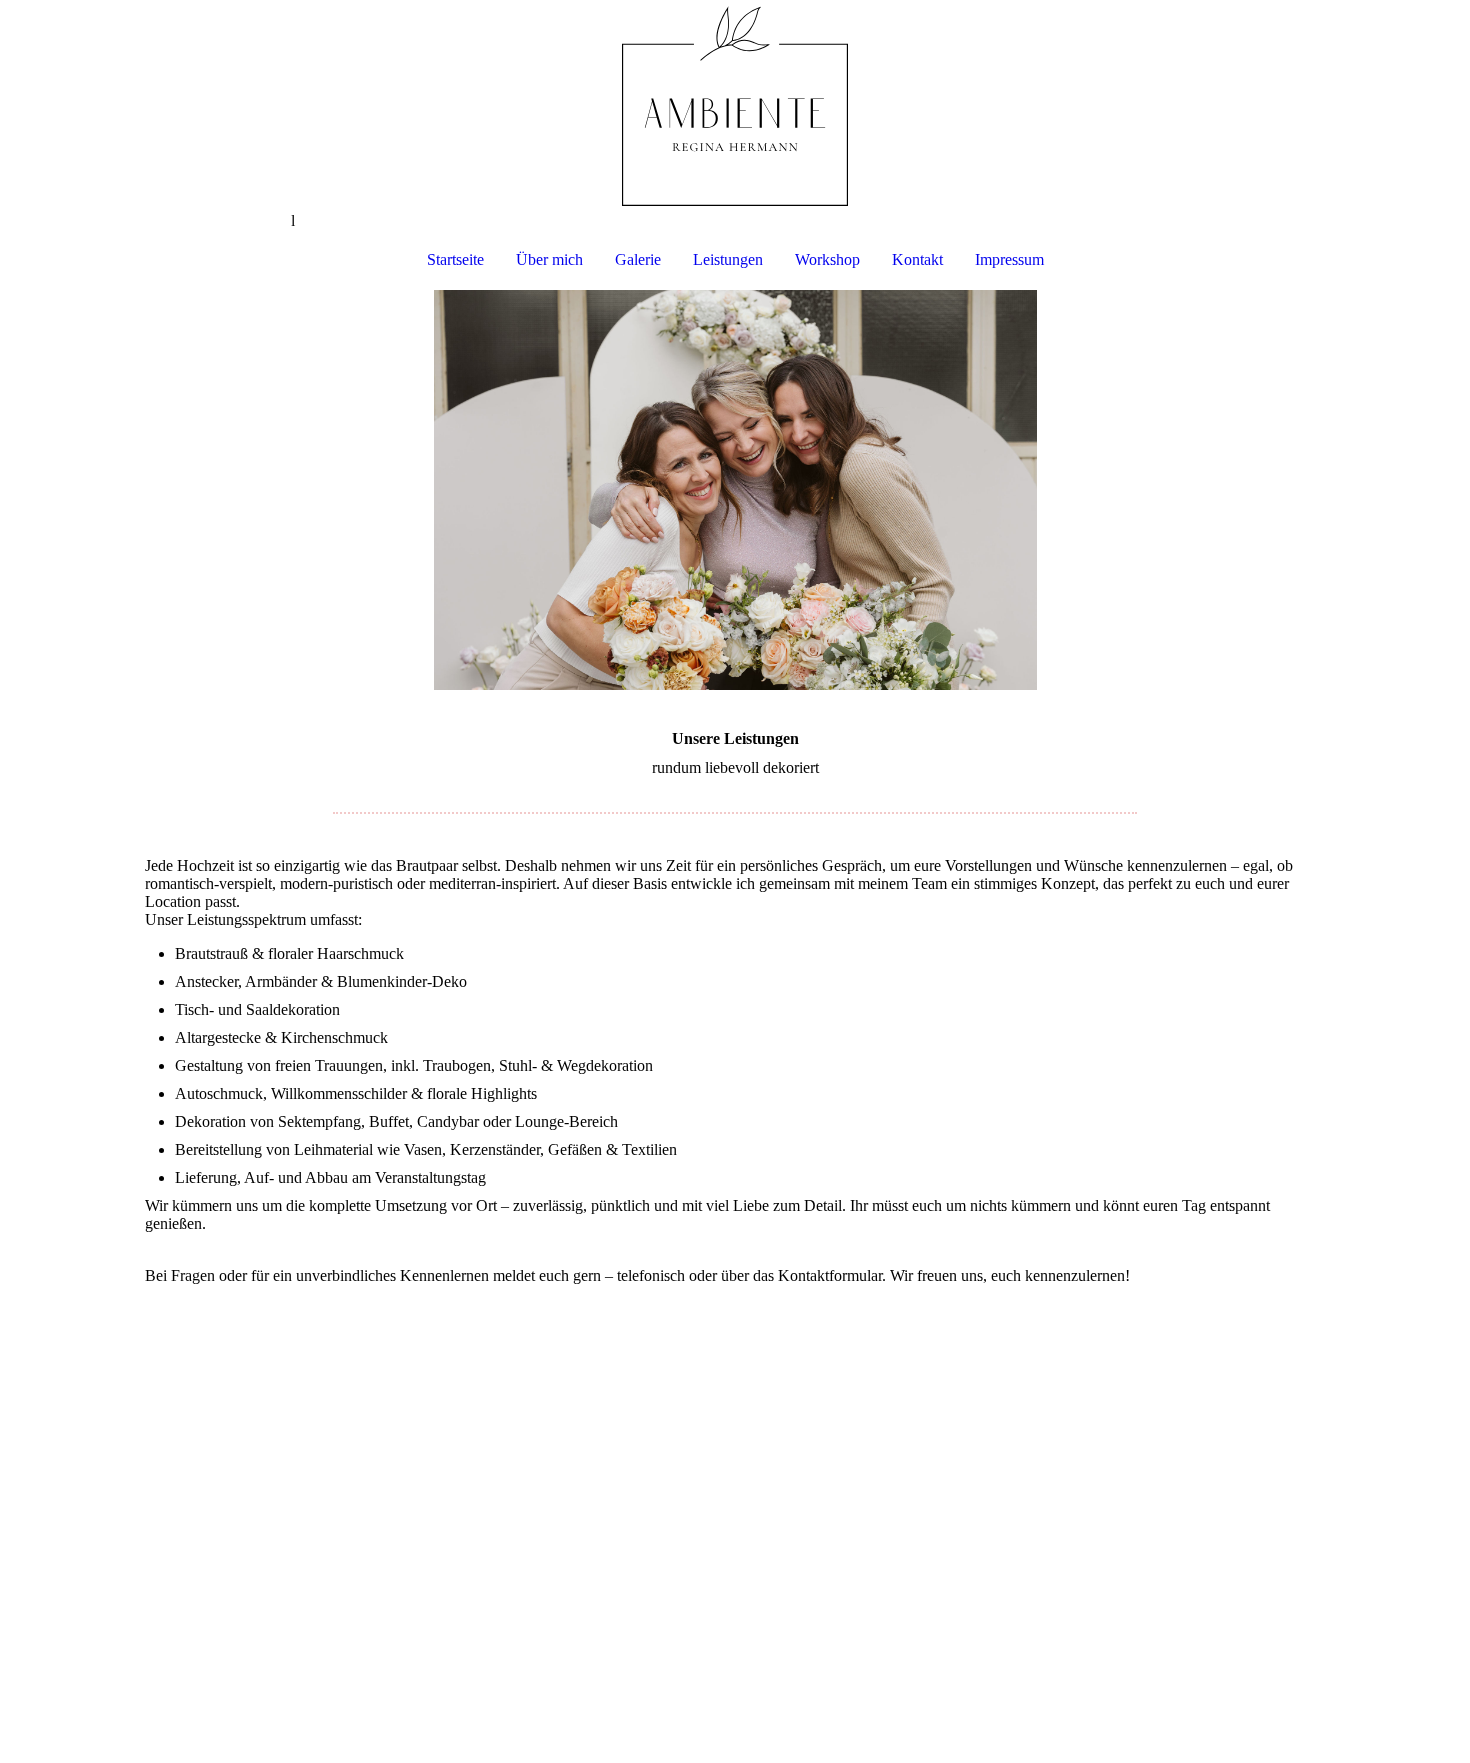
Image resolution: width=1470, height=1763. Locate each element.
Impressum (1009, 259)
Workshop (827, 259)
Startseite (455, 259)
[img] (735, 106)
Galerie (638, 259)
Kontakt (917, 259)
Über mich (549, 259)
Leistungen (728, 259)
